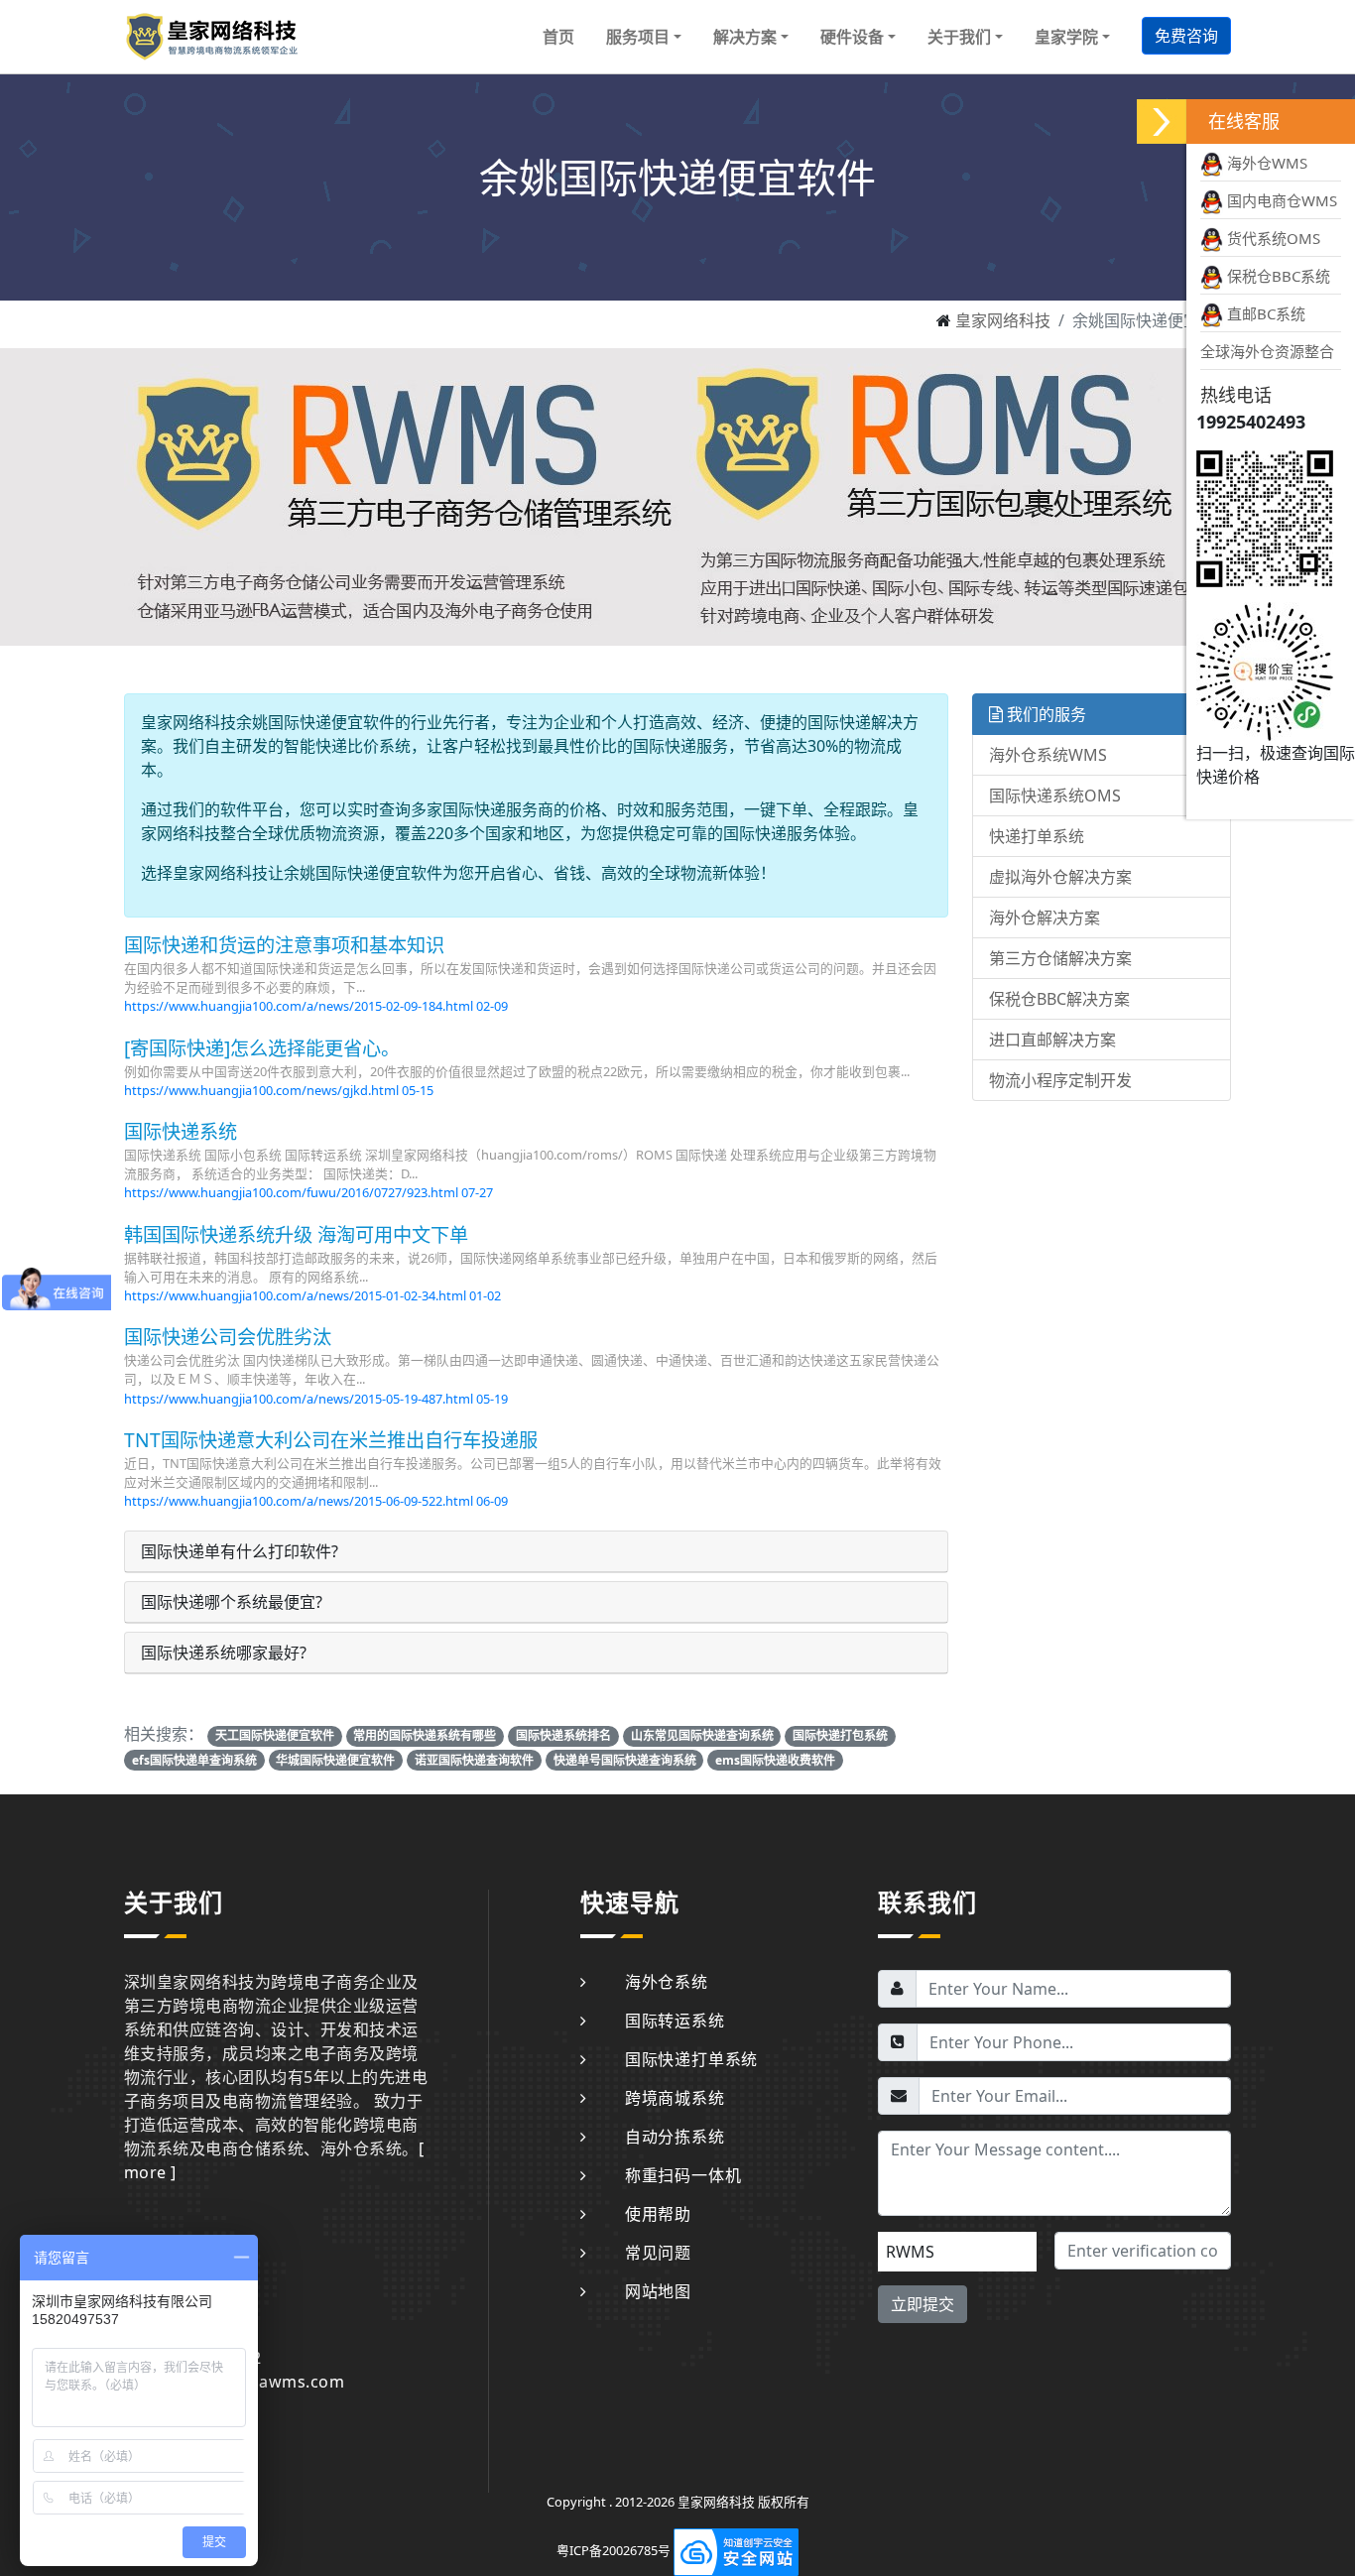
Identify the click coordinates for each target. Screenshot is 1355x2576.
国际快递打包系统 (840, 1735)
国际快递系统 (181, 1131)
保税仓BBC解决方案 (1059, 999)
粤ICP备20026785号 (614, 2550)
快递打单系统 (1037, 836)
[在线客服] (1162, 122)
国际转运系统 (675, 2021)
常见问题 (658, 2253)
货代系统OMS (1272, 238)
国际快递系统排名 (563, 1735)
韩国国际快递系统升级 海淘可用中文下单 (296, 1234)
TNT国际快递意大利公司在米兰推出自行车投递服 (331, 1440)
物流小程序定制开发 (1060, 1080)
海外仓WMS (1265, 163)
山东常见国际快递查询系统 (702, 1735)
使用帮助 (658, 2214)
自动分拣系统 (675, 2137)
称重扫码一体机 (683, 2175)
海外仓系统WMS (1048, 755)
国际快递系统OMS (1055, 796)
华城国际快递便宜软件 (335, 1760)
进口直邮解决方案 (1052, 1040)
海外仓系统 (667, 1982)
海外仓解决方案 (1045, 918)
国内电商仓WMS (1280, 200)
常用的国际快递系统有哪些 (425, 1735)
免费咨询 (1186, 36)
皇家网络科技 (1003, 320)
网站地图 (658, 2291)
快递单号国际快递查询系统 (625, 1760)
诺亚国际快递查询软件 (474, 1760)
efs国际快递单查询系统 (194, 1760)
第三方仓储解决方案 (1060, 958)
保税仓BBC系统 (1277, 276)
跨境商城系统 (675, 2098)
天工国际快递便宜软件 (275, 1735)
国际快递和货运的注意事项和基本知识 (284, 945)
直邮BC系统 (1264, 313)
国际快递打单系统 (691, 2059)
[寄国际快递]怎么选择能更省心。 (262, 1048)
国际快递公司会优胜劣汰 (228, 1337)
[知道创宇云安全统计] (736, 2550)
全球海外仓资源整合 (1267, 351)
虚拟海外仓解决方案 (1060, 877)
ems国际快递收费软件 (775, 1760)
